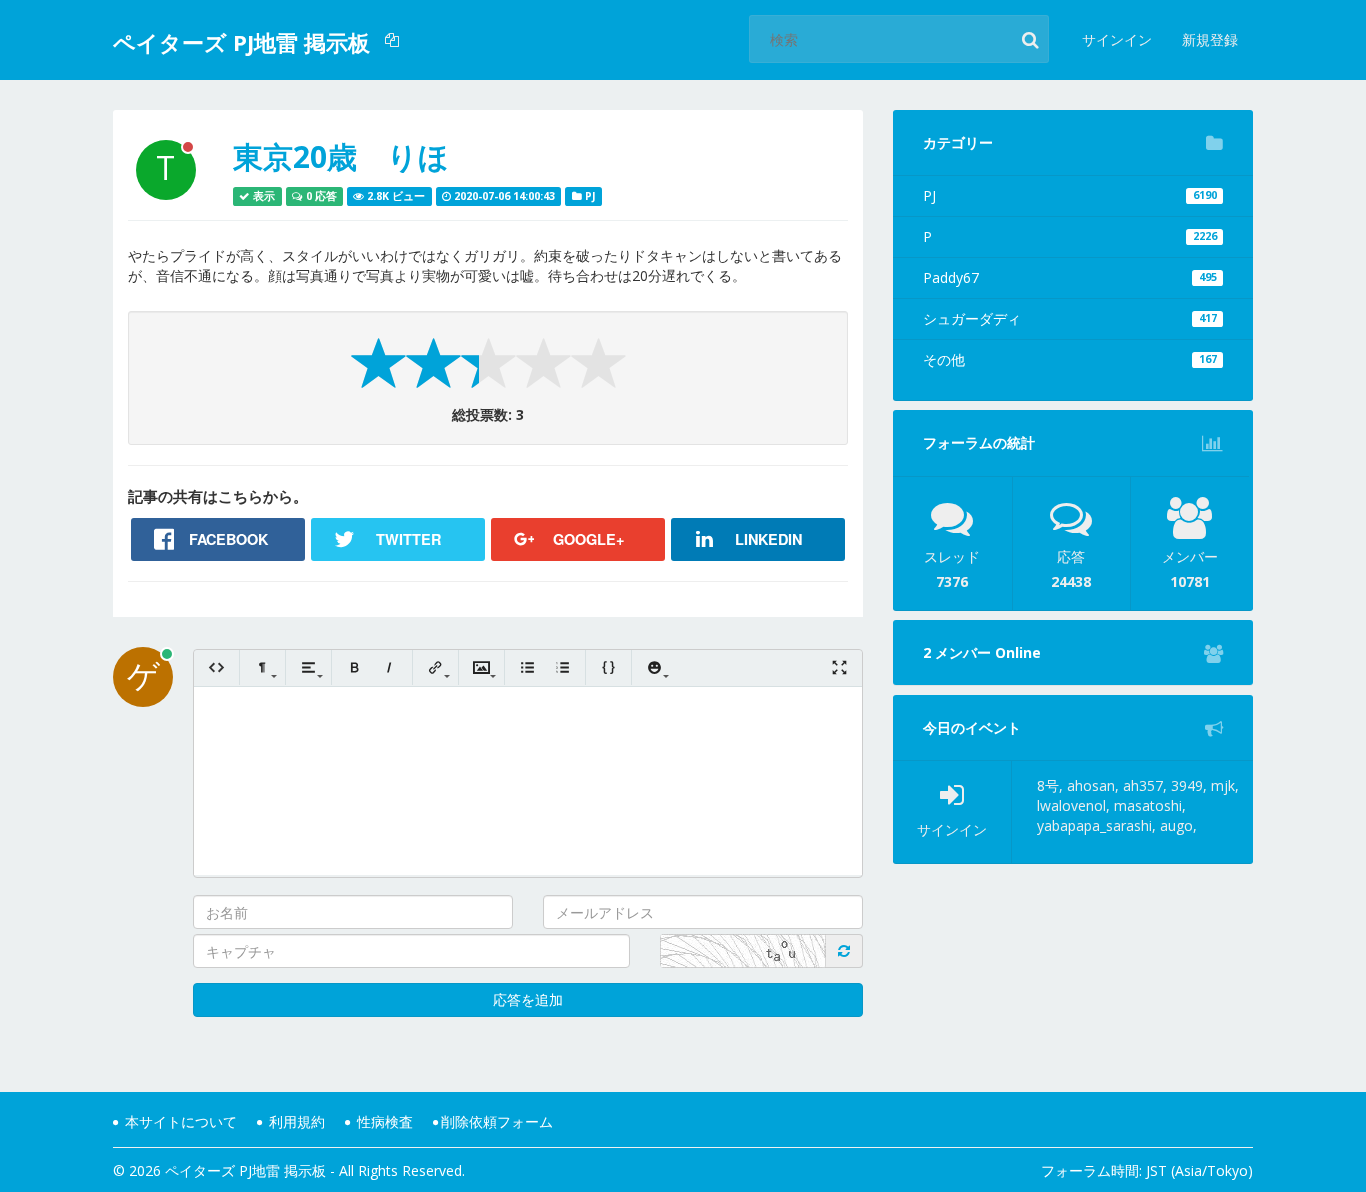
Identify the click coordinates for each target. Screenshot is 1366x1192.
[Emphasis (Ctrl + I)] (389, 667)
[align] (308, 667)
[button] (394, 40)
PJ (1070, 195)
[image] (481, 667)
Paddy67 (1070, 277)
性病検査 (383, 1121)
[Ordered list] (562, 667)
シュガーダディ (1070, 318)
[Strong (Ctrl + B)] (354, 667)
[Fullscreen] (839, 667)
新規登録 (1210, 39)
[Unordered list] (527, 667)
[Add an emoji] (654, 667)
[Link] (435, 667)
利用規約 (295, 1121)
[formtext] (262, 667)
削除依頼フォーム (497, 1121)
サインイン (1117, 39)
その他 (1070, 359)
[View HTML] (216, 667)
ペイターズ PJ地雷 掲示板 (241, 42)
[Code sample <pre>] (608, 667)
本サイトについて (179, 1121)
